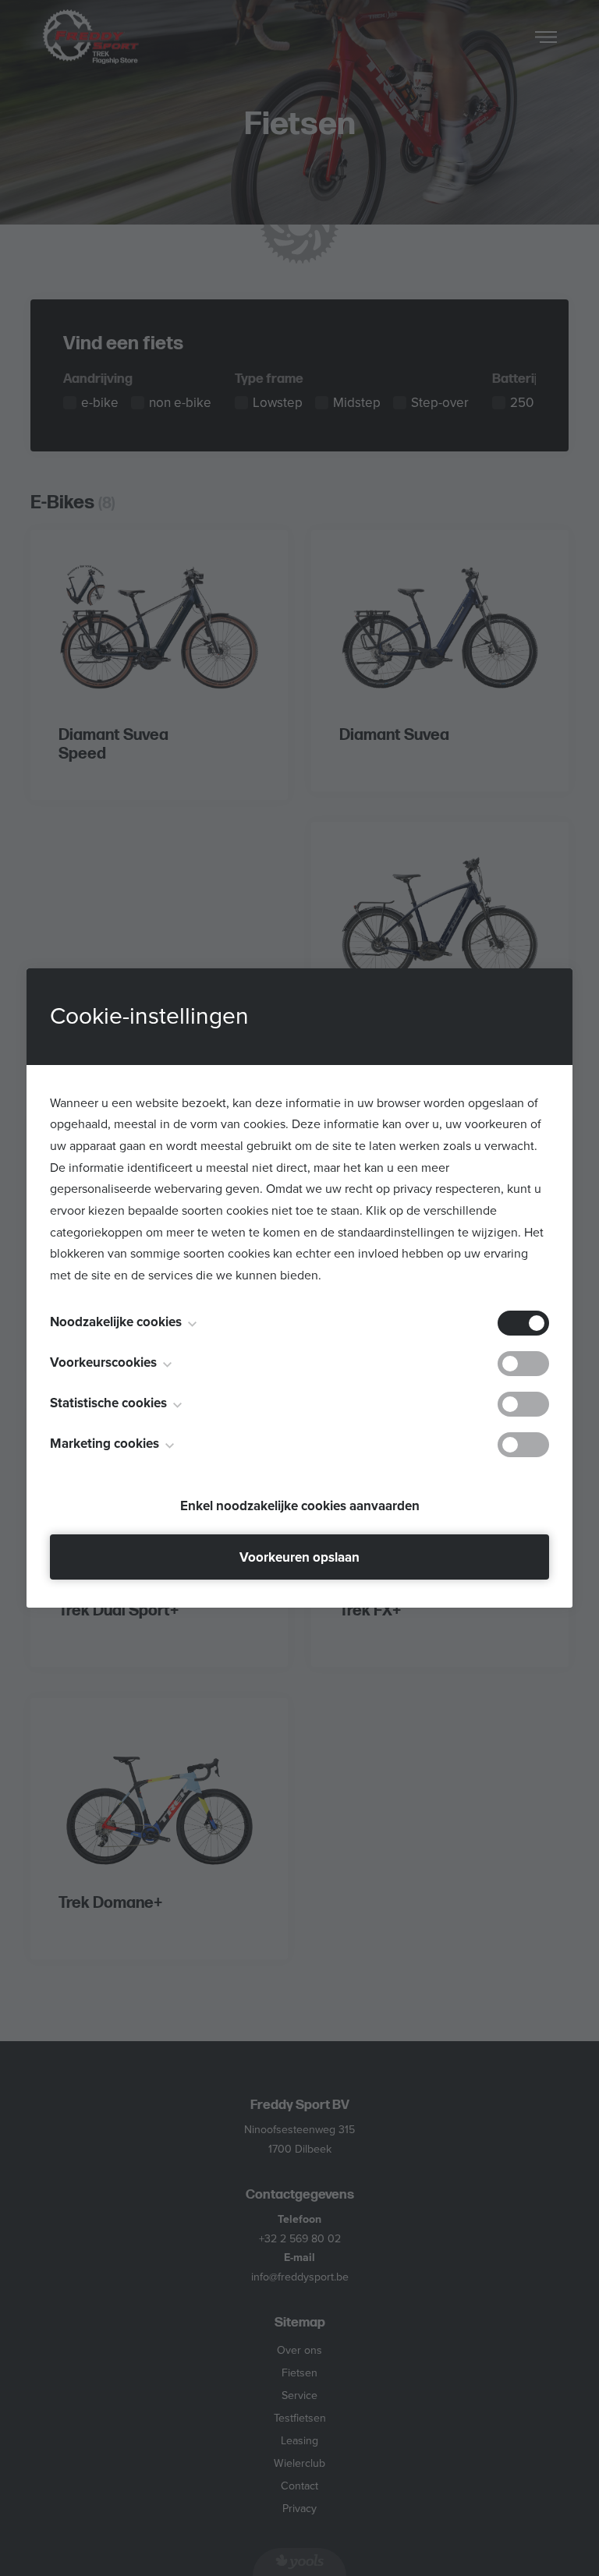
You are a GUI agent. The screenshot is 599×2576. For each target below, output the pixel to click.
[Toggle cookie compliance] (523, 1364)
